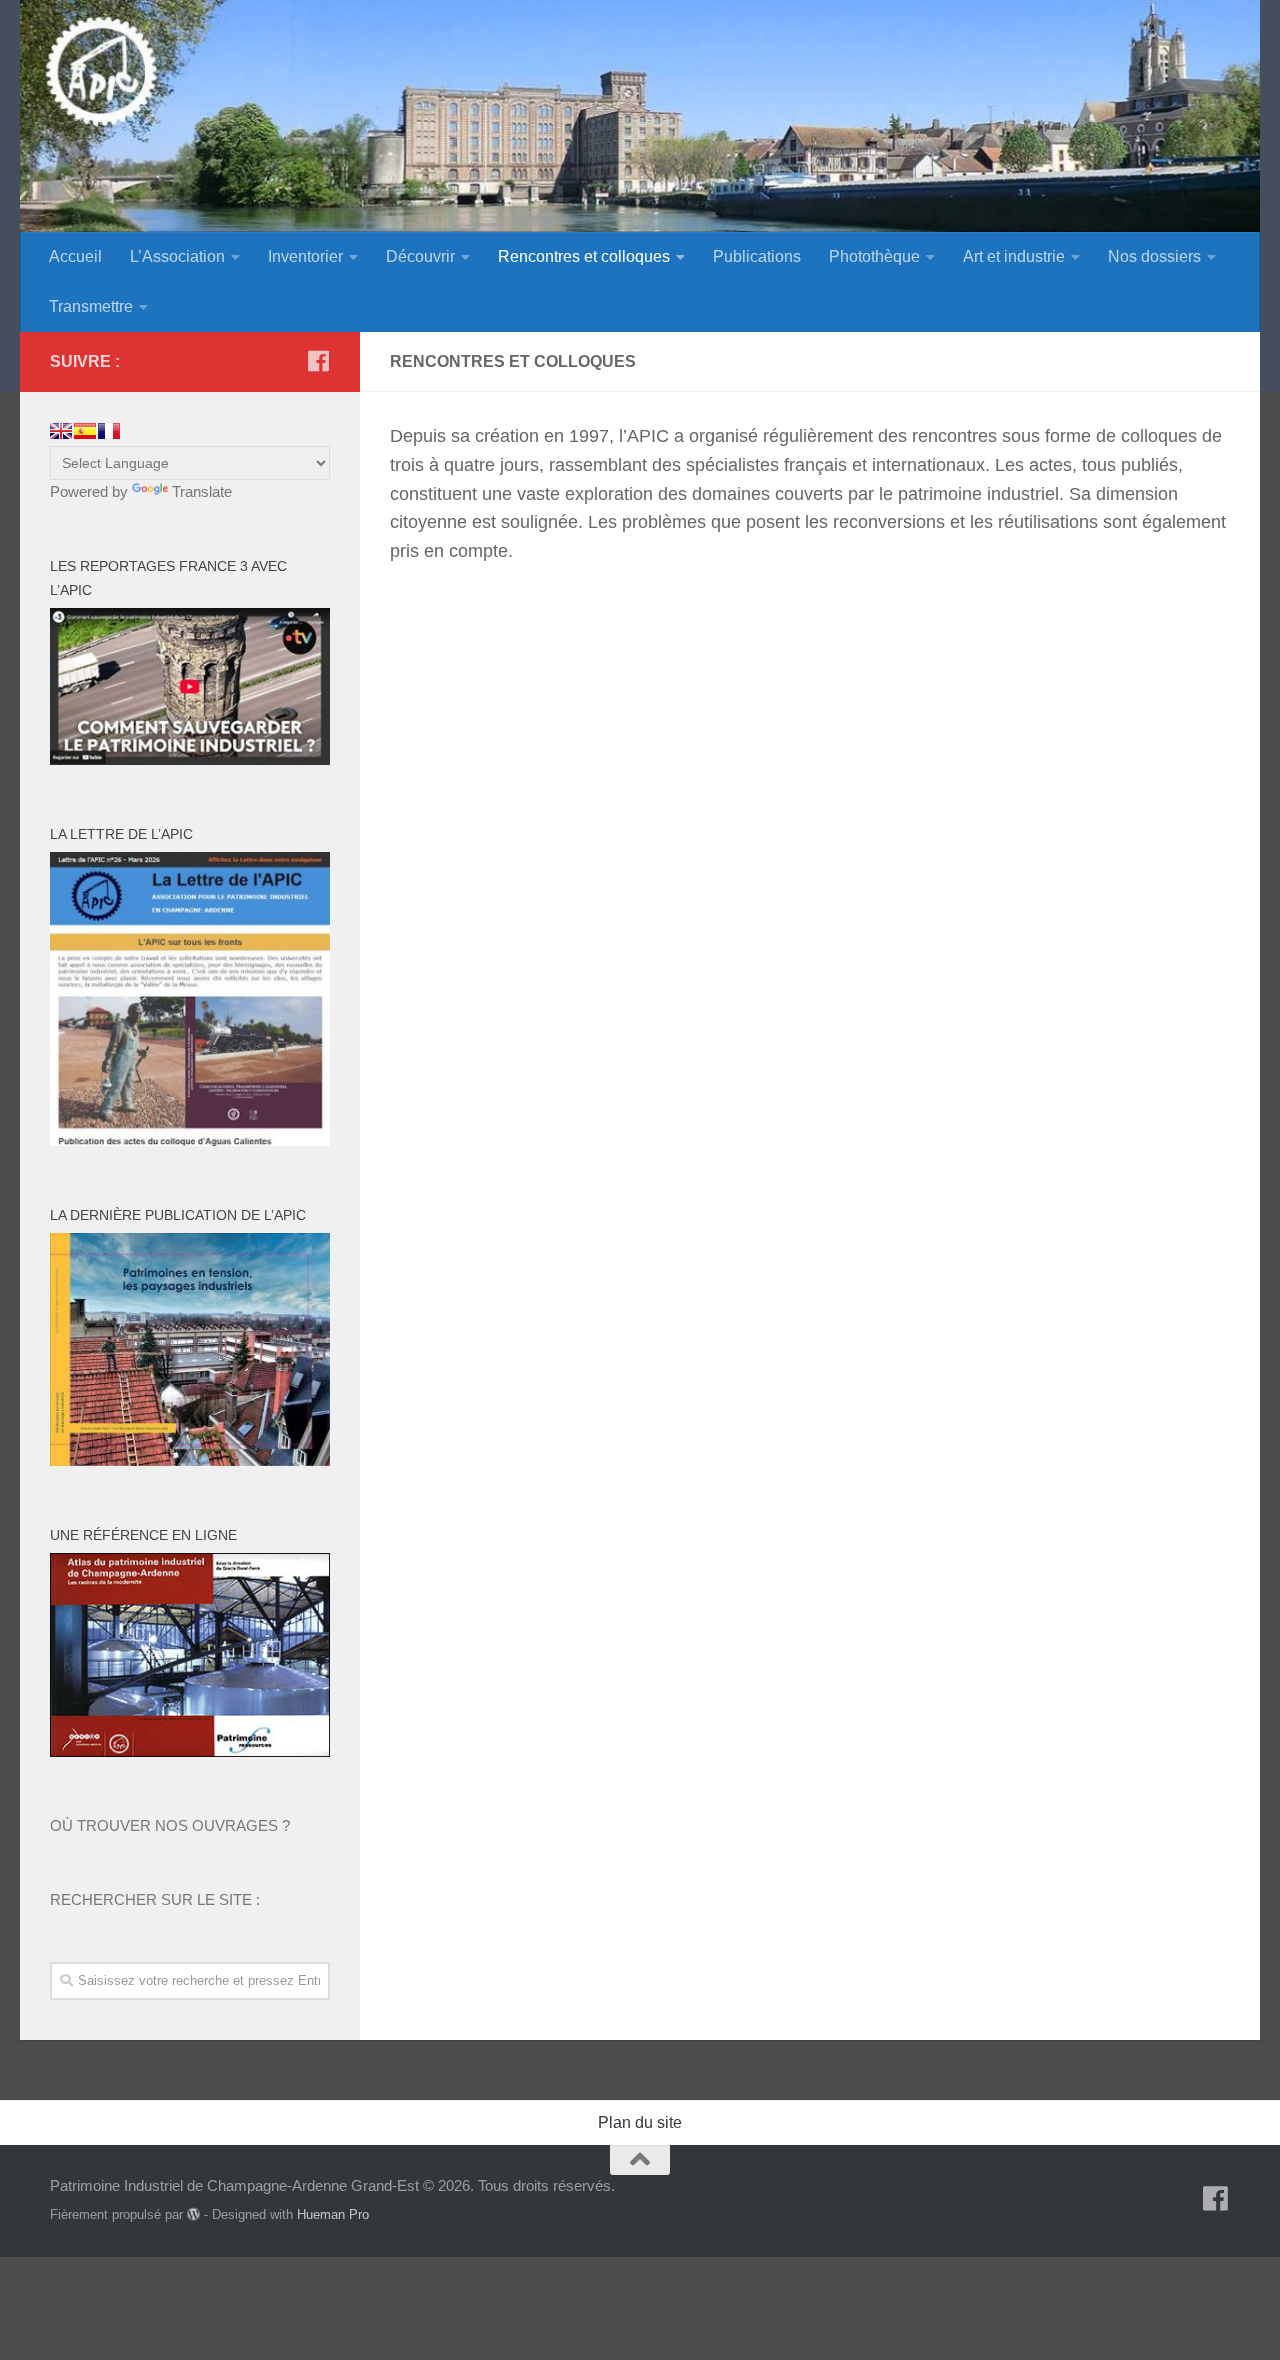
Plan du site (640, 2122)
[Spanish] (85, 431)
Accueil (75, 256)
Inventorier (305, 256)
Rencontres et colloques (584, 256)
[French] (109, 431)
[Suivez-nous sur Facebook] (318, 361)
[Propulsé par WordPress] (193, 2214)
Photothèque (874, 256)
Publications (757, 256)
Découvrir (420, 256)
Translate (202, 491)
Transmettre (91, 306)
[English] (61, 431)
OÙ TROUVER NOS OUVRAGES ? (170, 1825)
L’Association (177, 256)
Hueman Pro (333, 2214)
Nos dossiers (1154, 256)
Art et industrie (1014, 256)
